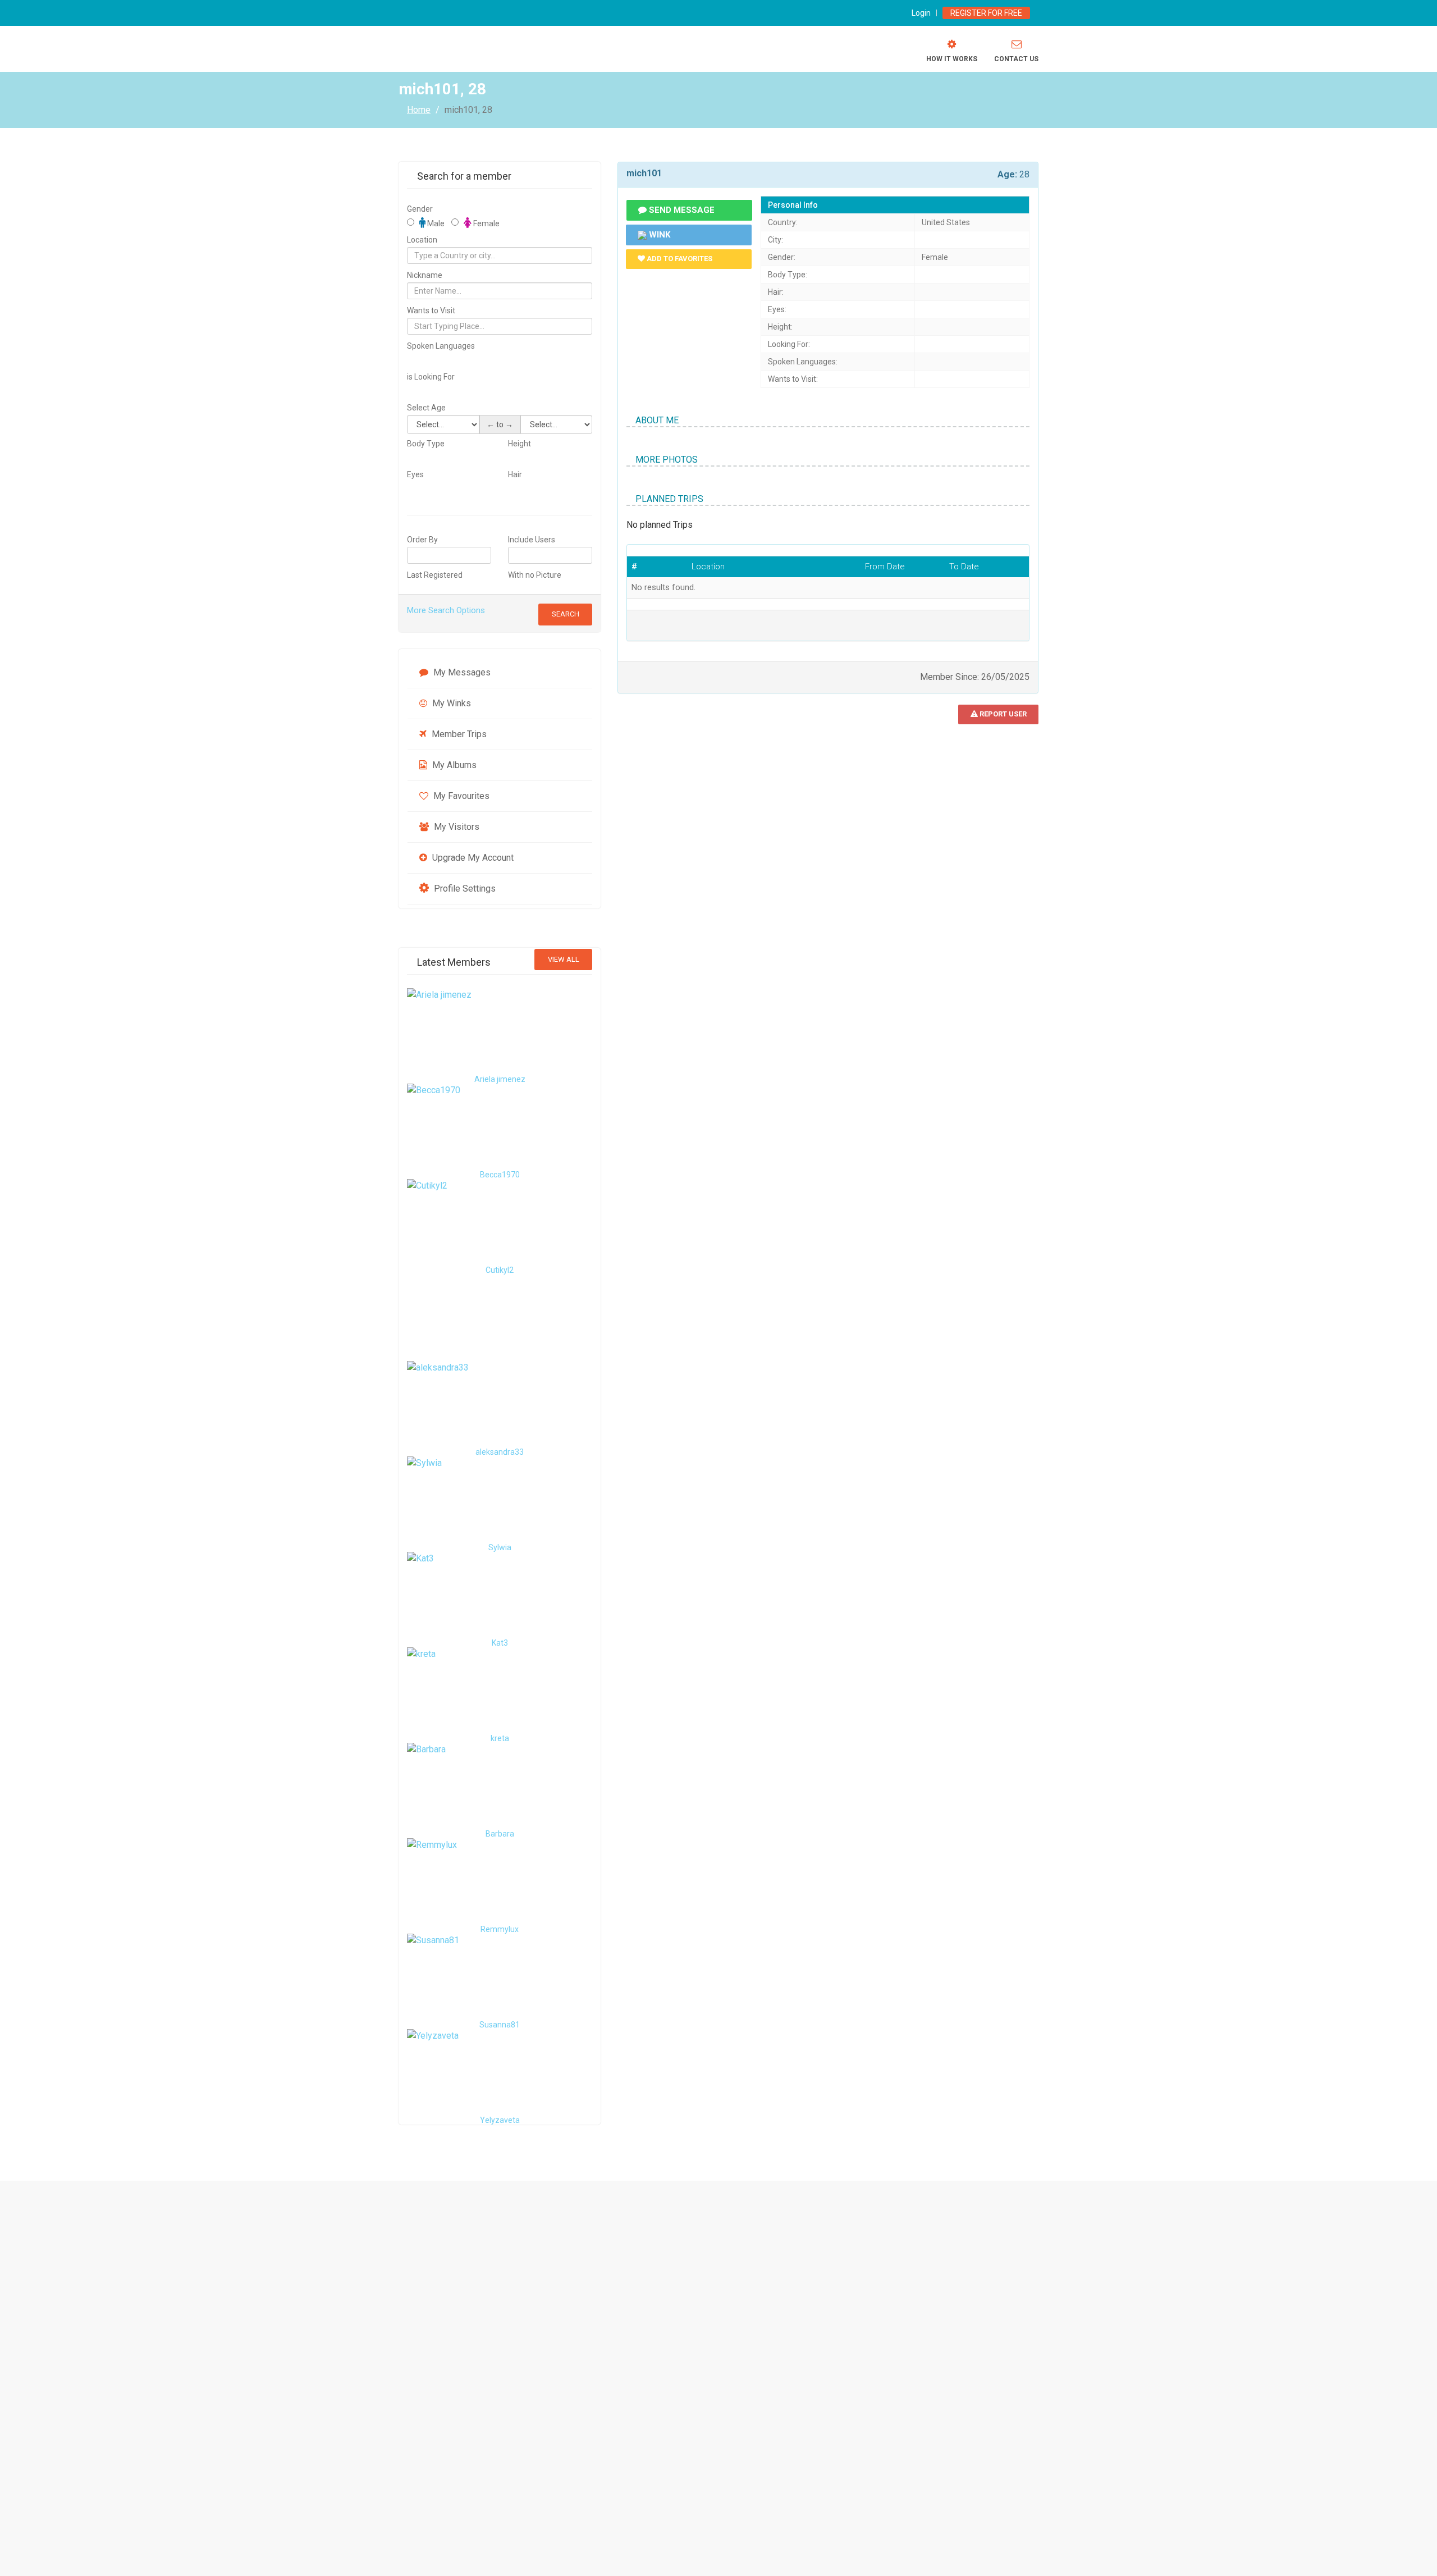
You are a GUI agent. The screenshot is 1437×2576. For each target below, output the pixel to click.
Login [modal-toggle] (921, 13)
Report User (1002, 714)
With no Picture (535, 575)
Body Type (426, 444)
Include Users (532, 540)
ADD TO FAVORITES (679, 259)
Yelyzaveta (500, 2120)
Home (419, 109)
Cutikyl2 (500, 1270)
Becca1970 (500, 1175)
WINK (658, 235)
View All (564, 959)
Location (422, 240)
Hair (515, 474)
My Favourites (460, 796)
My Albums (453, 765)
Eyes (415, 474)
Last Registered (435, 575)
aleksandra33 (500, 1452)
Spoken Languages (441, 346)
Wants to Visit (431, 310)
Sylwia (500, 1547)
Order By (422, 540)
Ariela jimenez (500, 1079)
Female (486, 223)
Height (520, 444)
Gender (420, 209)
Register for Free (986, 13)
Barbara (500, 1834)
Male (435, 223)
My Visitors (456, 827)
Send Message (681, 210)
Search (566, 614)
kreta (500, 1738)
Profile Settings (464, 889)
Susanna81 (500, 2025)
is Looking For (431, 377)
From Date (885, 567)
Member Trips (458, 734)
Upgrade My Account (472, 858)
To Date (964, 567)
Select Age (426, 408)
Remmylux (500, 1929)
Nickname (425, 275)
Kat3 (500, 1643)
